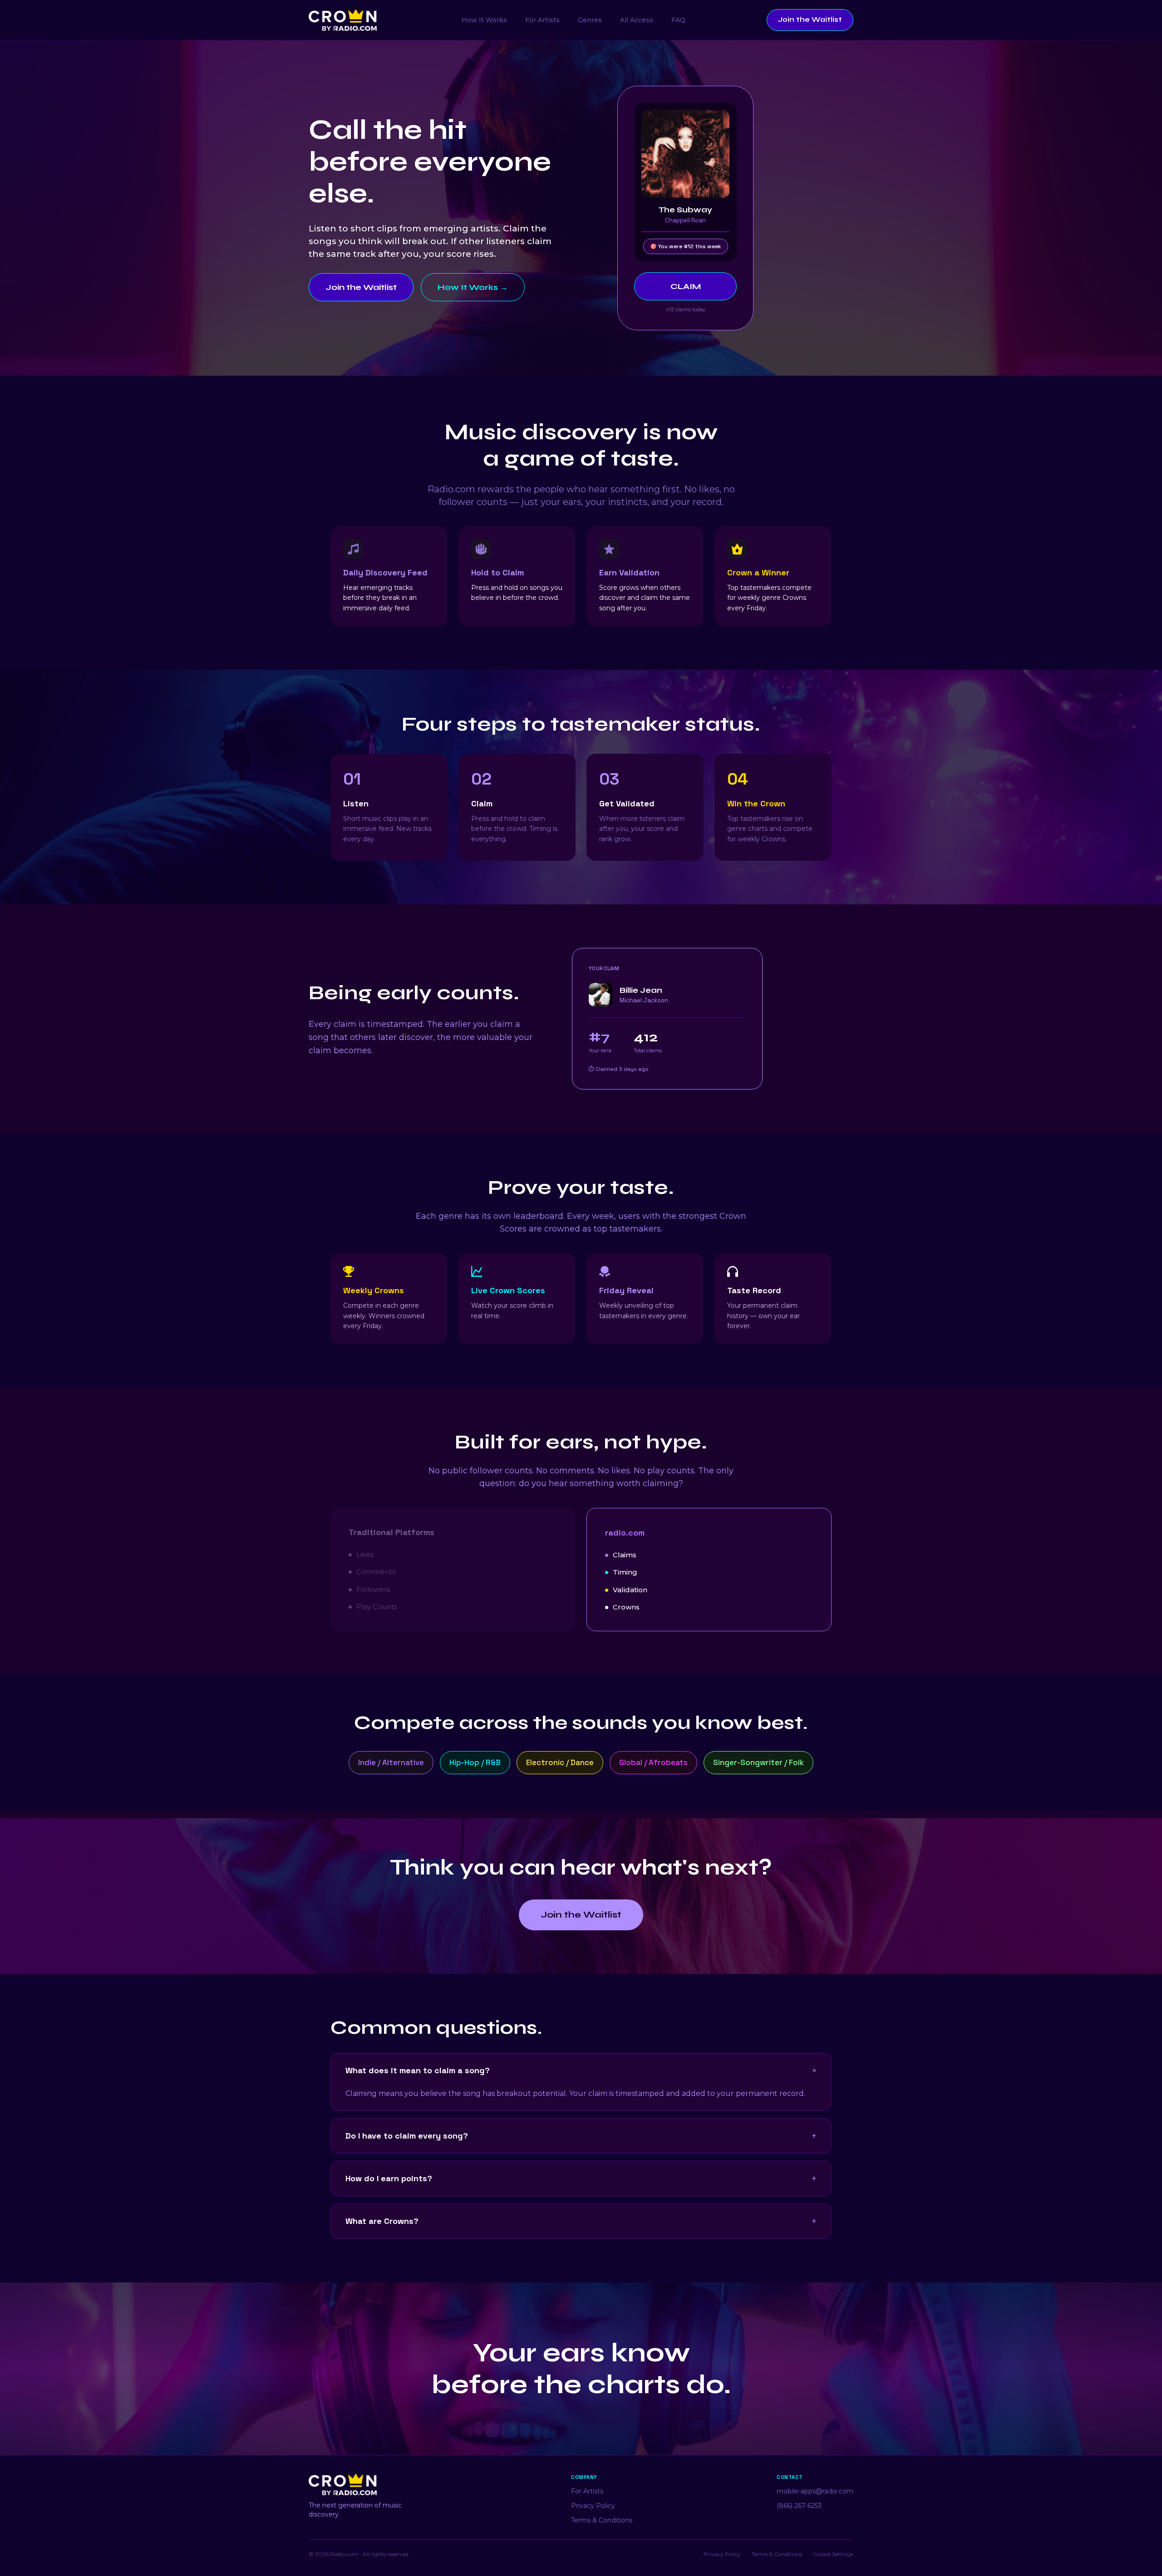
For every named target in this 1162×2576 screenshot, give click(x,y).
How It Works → (473, 287)
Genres (590, 20)
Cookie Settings (833, 2554)
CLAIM (686, 286)
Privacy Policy (593, 2506)
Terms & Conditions (602, 2520)
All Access (637, 20)
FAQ (678, 20)
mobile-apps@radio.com (815, 2491)
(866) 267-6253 (799, 2506)
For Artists (542, 20)
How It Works (484, 20)
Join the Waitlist (810, 20)
